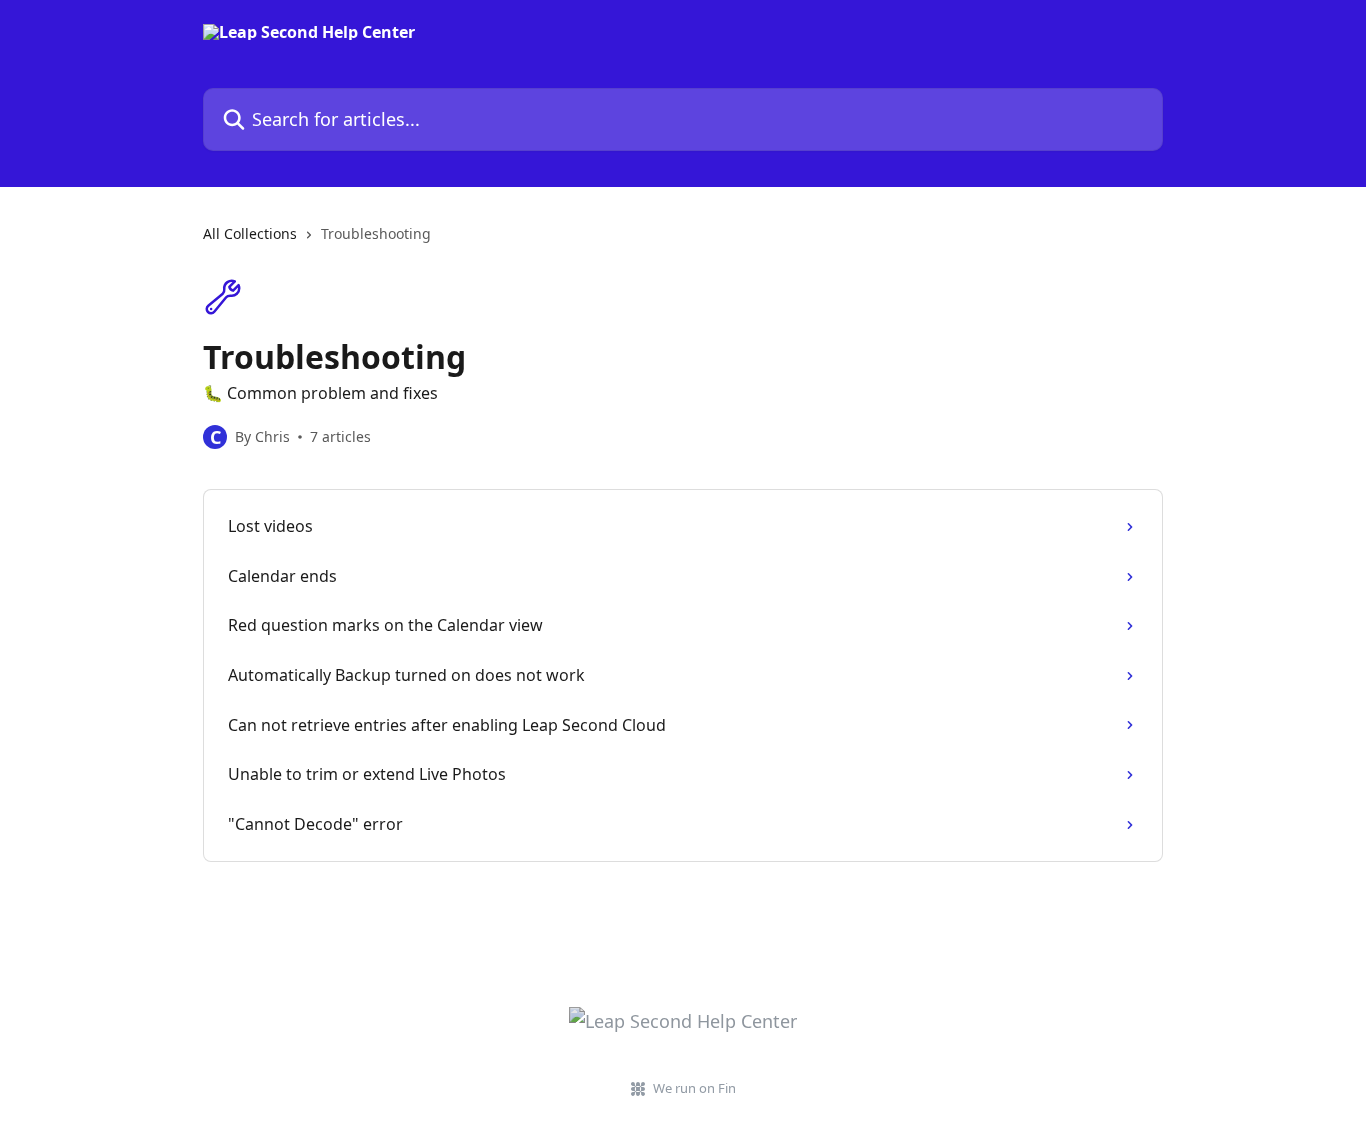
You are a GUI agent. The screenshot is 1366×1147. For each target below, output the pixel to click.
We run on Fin (694, 1088)
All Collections (250, 233)
